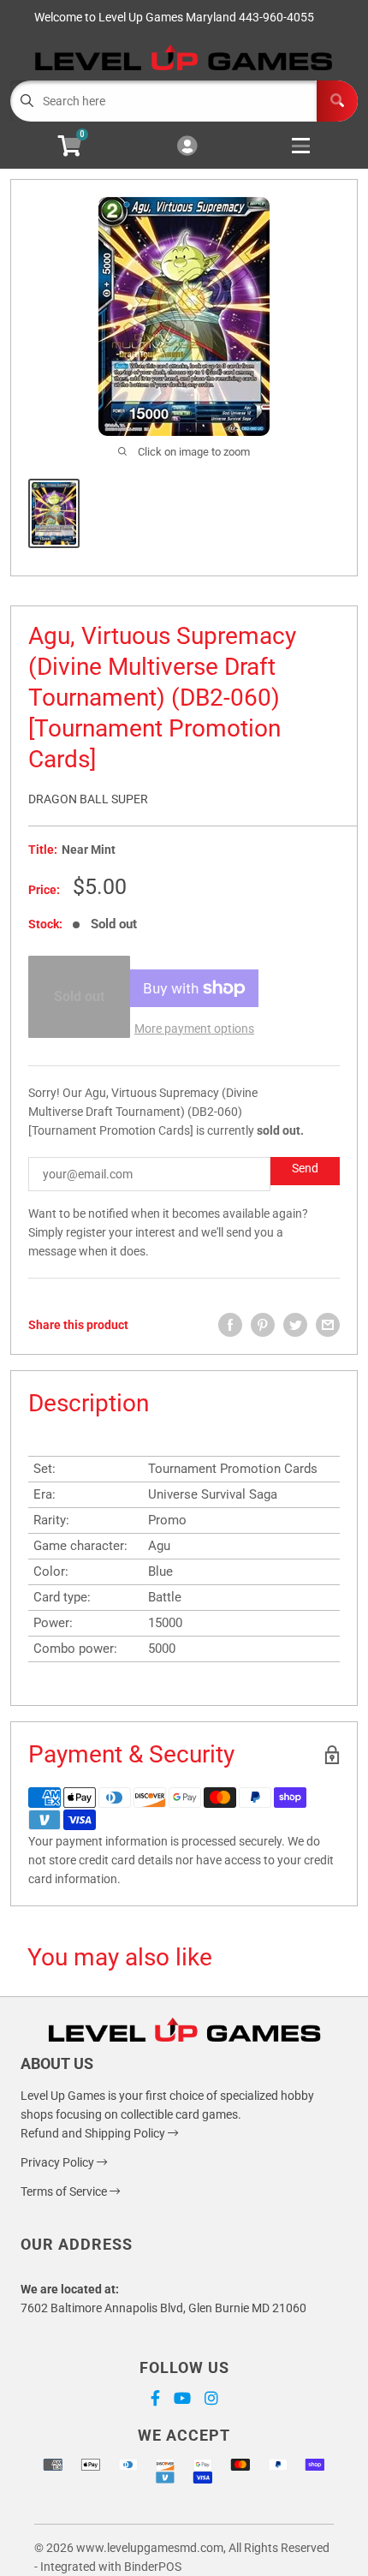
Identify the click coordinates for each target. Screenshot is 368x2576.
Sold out (79, 996)
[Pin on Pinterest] (263, 1325)
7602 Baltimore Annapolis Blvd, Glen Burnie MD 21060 (163, 2308)
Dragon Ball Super (88, 799)
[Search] (337, 101)
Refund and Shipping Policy (94, 2133)
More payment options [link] (194, 1029)
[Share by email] (328, 1325)
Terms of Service (65, 2191)
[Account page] (187, 147)
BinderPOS (153, 2567)
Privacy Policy (59, 2162)
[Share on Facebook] (230, 1325)
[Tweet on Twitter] (295, 1325)
